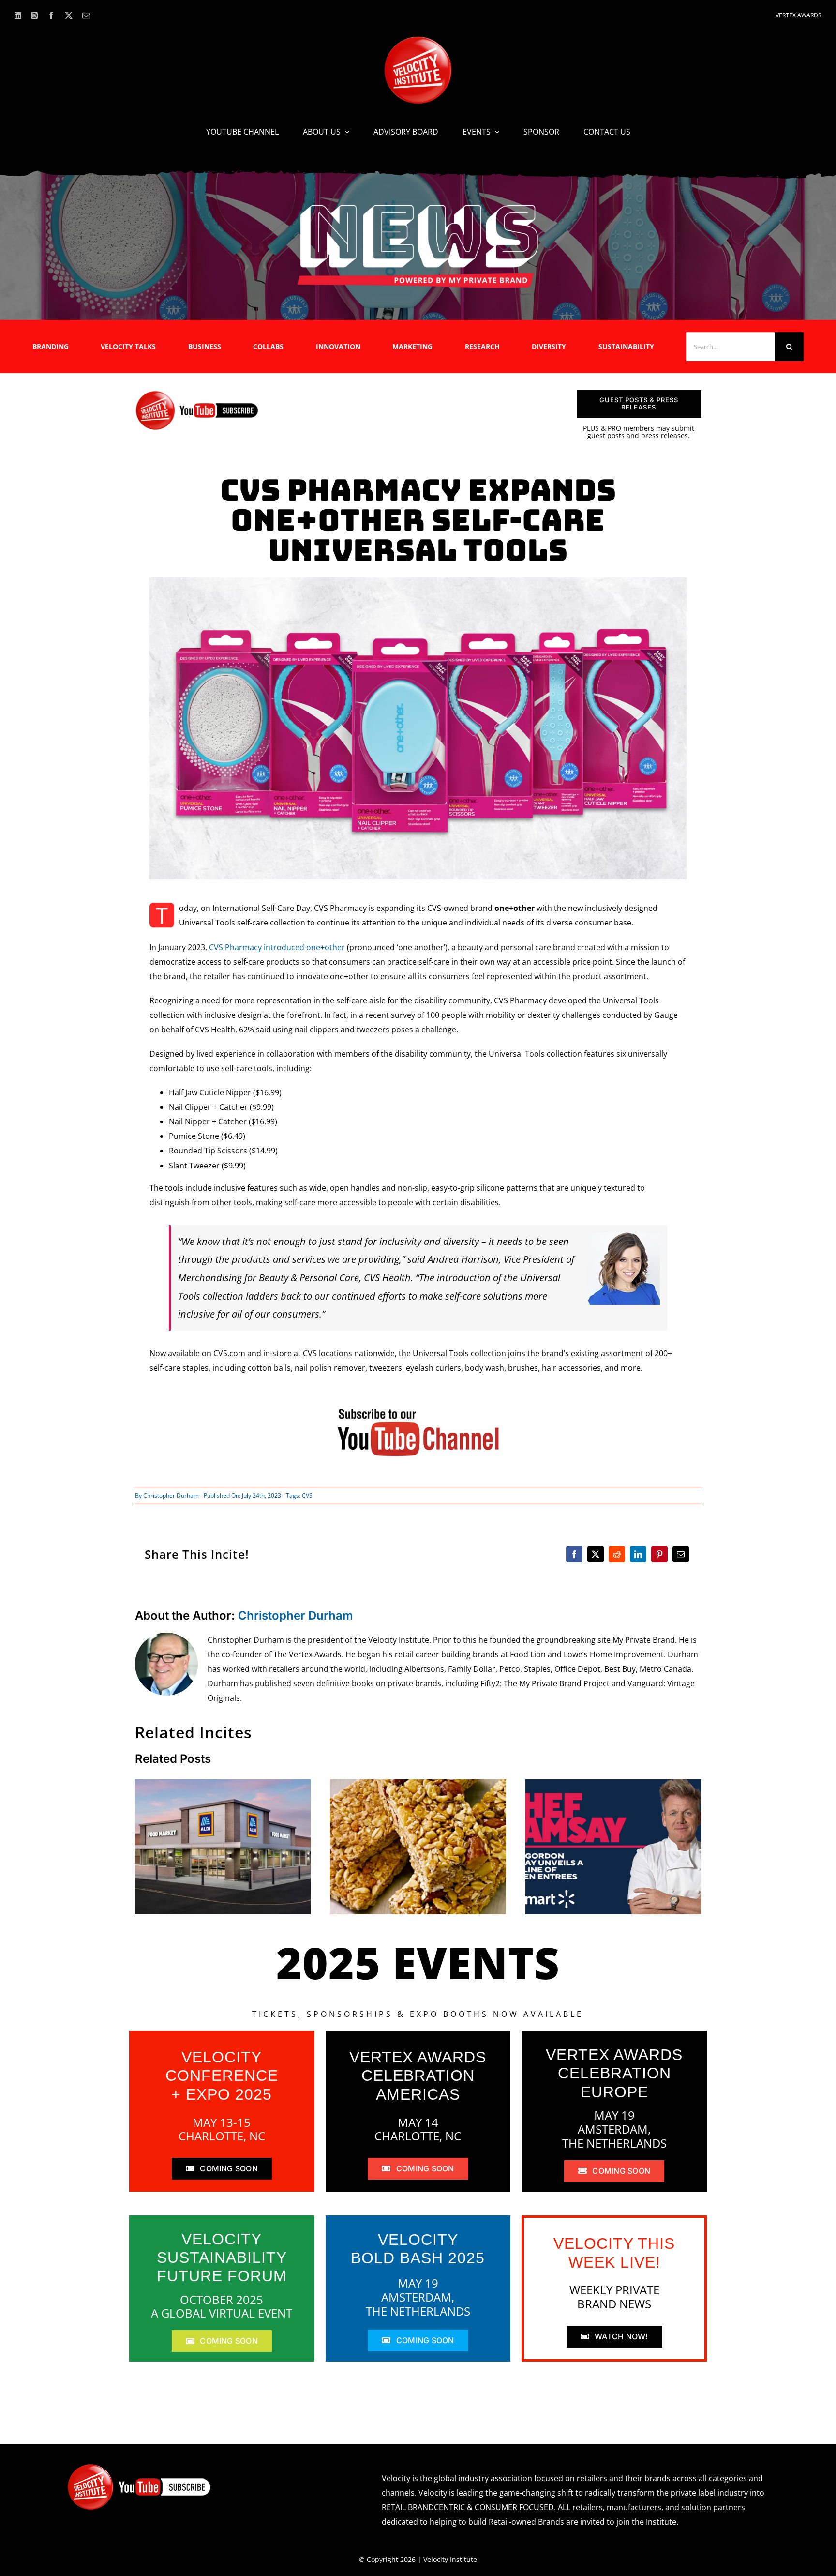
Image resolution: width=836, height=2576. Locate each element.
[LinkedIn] (638, 1554)
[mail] (86, 15)
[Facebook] (574, 1554)
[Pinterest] (659, 1554)
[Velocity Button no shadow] (418, 40)
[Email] (681, 1554)
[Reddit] (617, 1554)
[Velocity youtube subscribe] (197, 394)
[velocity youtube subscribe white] (139, 2467)
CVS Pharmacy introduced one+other (277, 947)
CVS (307, 1495)
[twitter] (69, 15)
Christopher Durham (171, 1495)
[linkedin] (18, 15)
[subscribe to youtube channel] (418, 1405)
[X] (596, 1554)
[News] (418, 207)
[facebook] (51, 15)
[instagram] (34, 15)
